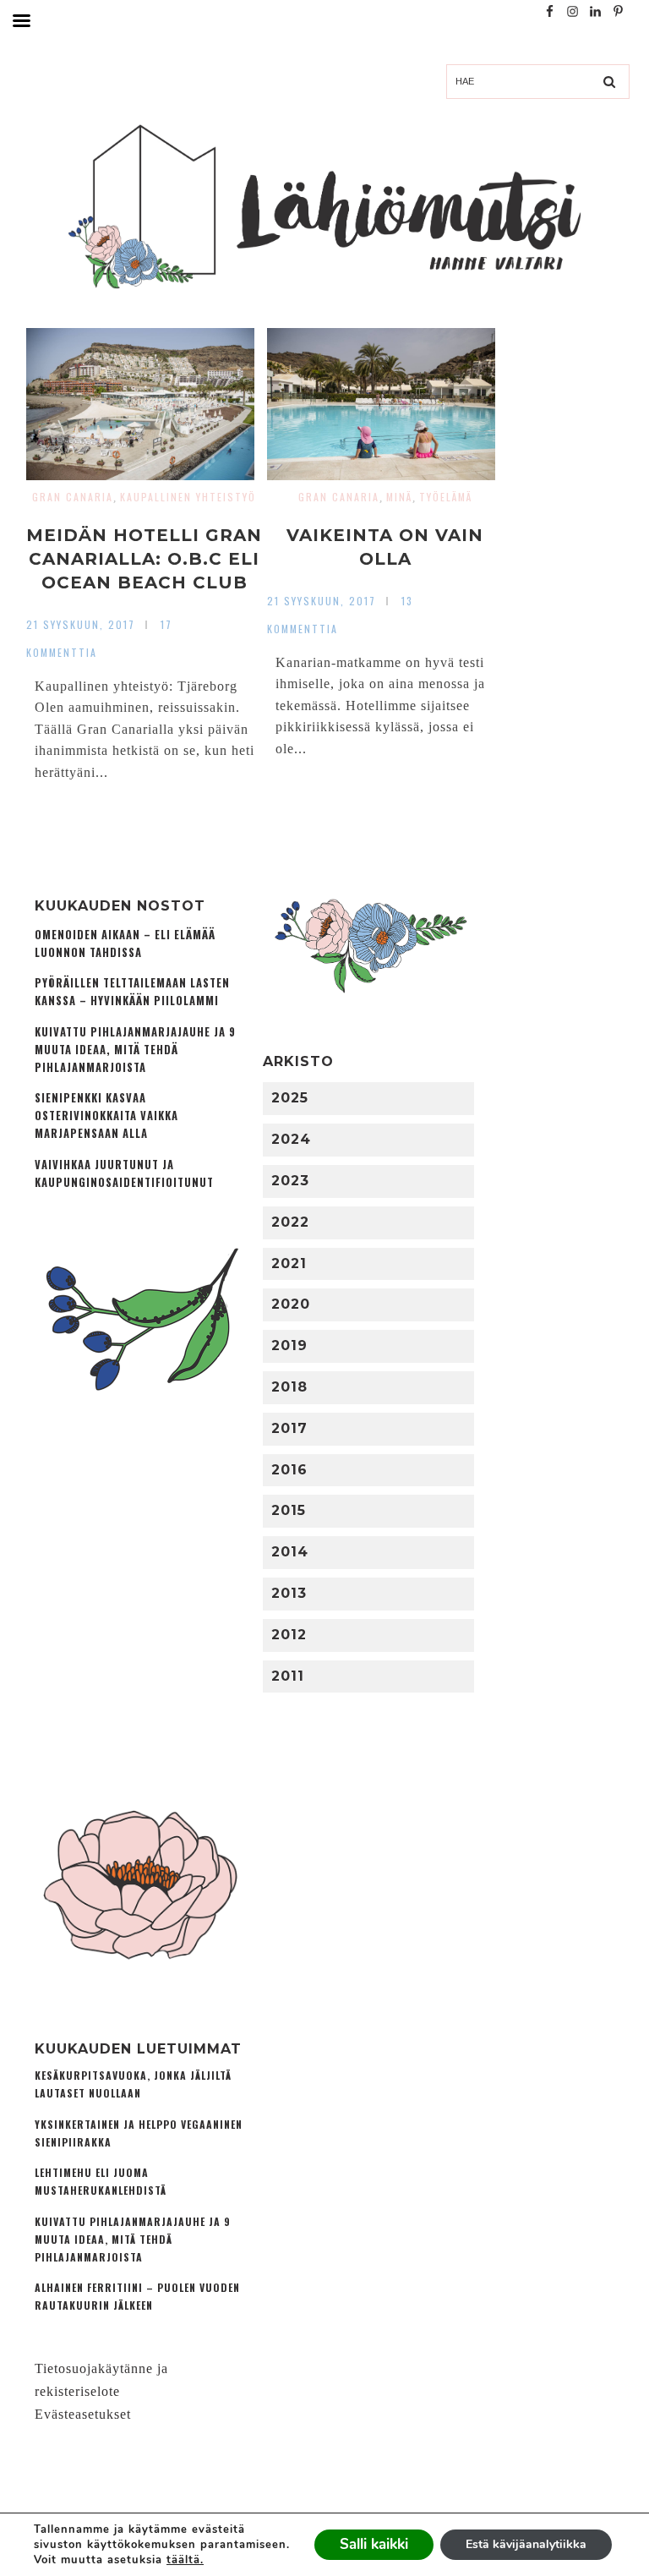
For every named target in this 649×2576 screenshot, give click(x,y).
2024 (291, 1139)
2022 (290, 1222)
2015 (289, 1510)
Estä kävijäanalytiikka (526, 2544)
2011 (288, 1676)
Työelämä (446, 497)
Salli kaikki (374, 2544)
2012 (289, 1635)
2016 (289, 1470)
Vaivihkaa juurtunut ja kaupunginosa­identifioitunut (124, 1173)
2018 (289, 1387)
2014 (290, 1552)
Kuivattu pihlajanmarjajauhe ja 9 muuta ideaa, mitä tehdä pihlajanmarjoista (135, 1050)
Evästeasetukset (83, 2414)
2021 (289, 1263)
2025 (290, 1098)
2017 (289, 1428)
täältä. (185, 2560)
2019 (289, 1345)
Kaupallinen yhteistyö (188, 497)
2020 (291, 1304)
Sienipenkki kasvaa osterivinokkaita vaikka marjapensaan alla (106, 1116)
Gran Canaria (73, 497)
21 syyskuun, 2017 (81, 624)
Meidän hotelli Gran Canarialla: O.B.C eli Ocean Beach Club (144, 559)
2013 (289, 1593)
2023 (290, 1181)
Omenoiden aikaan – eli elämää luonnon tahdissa (125, 943)
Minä (399, 497)
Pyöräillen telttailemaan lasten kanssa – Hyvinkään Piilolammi (132, 992)
